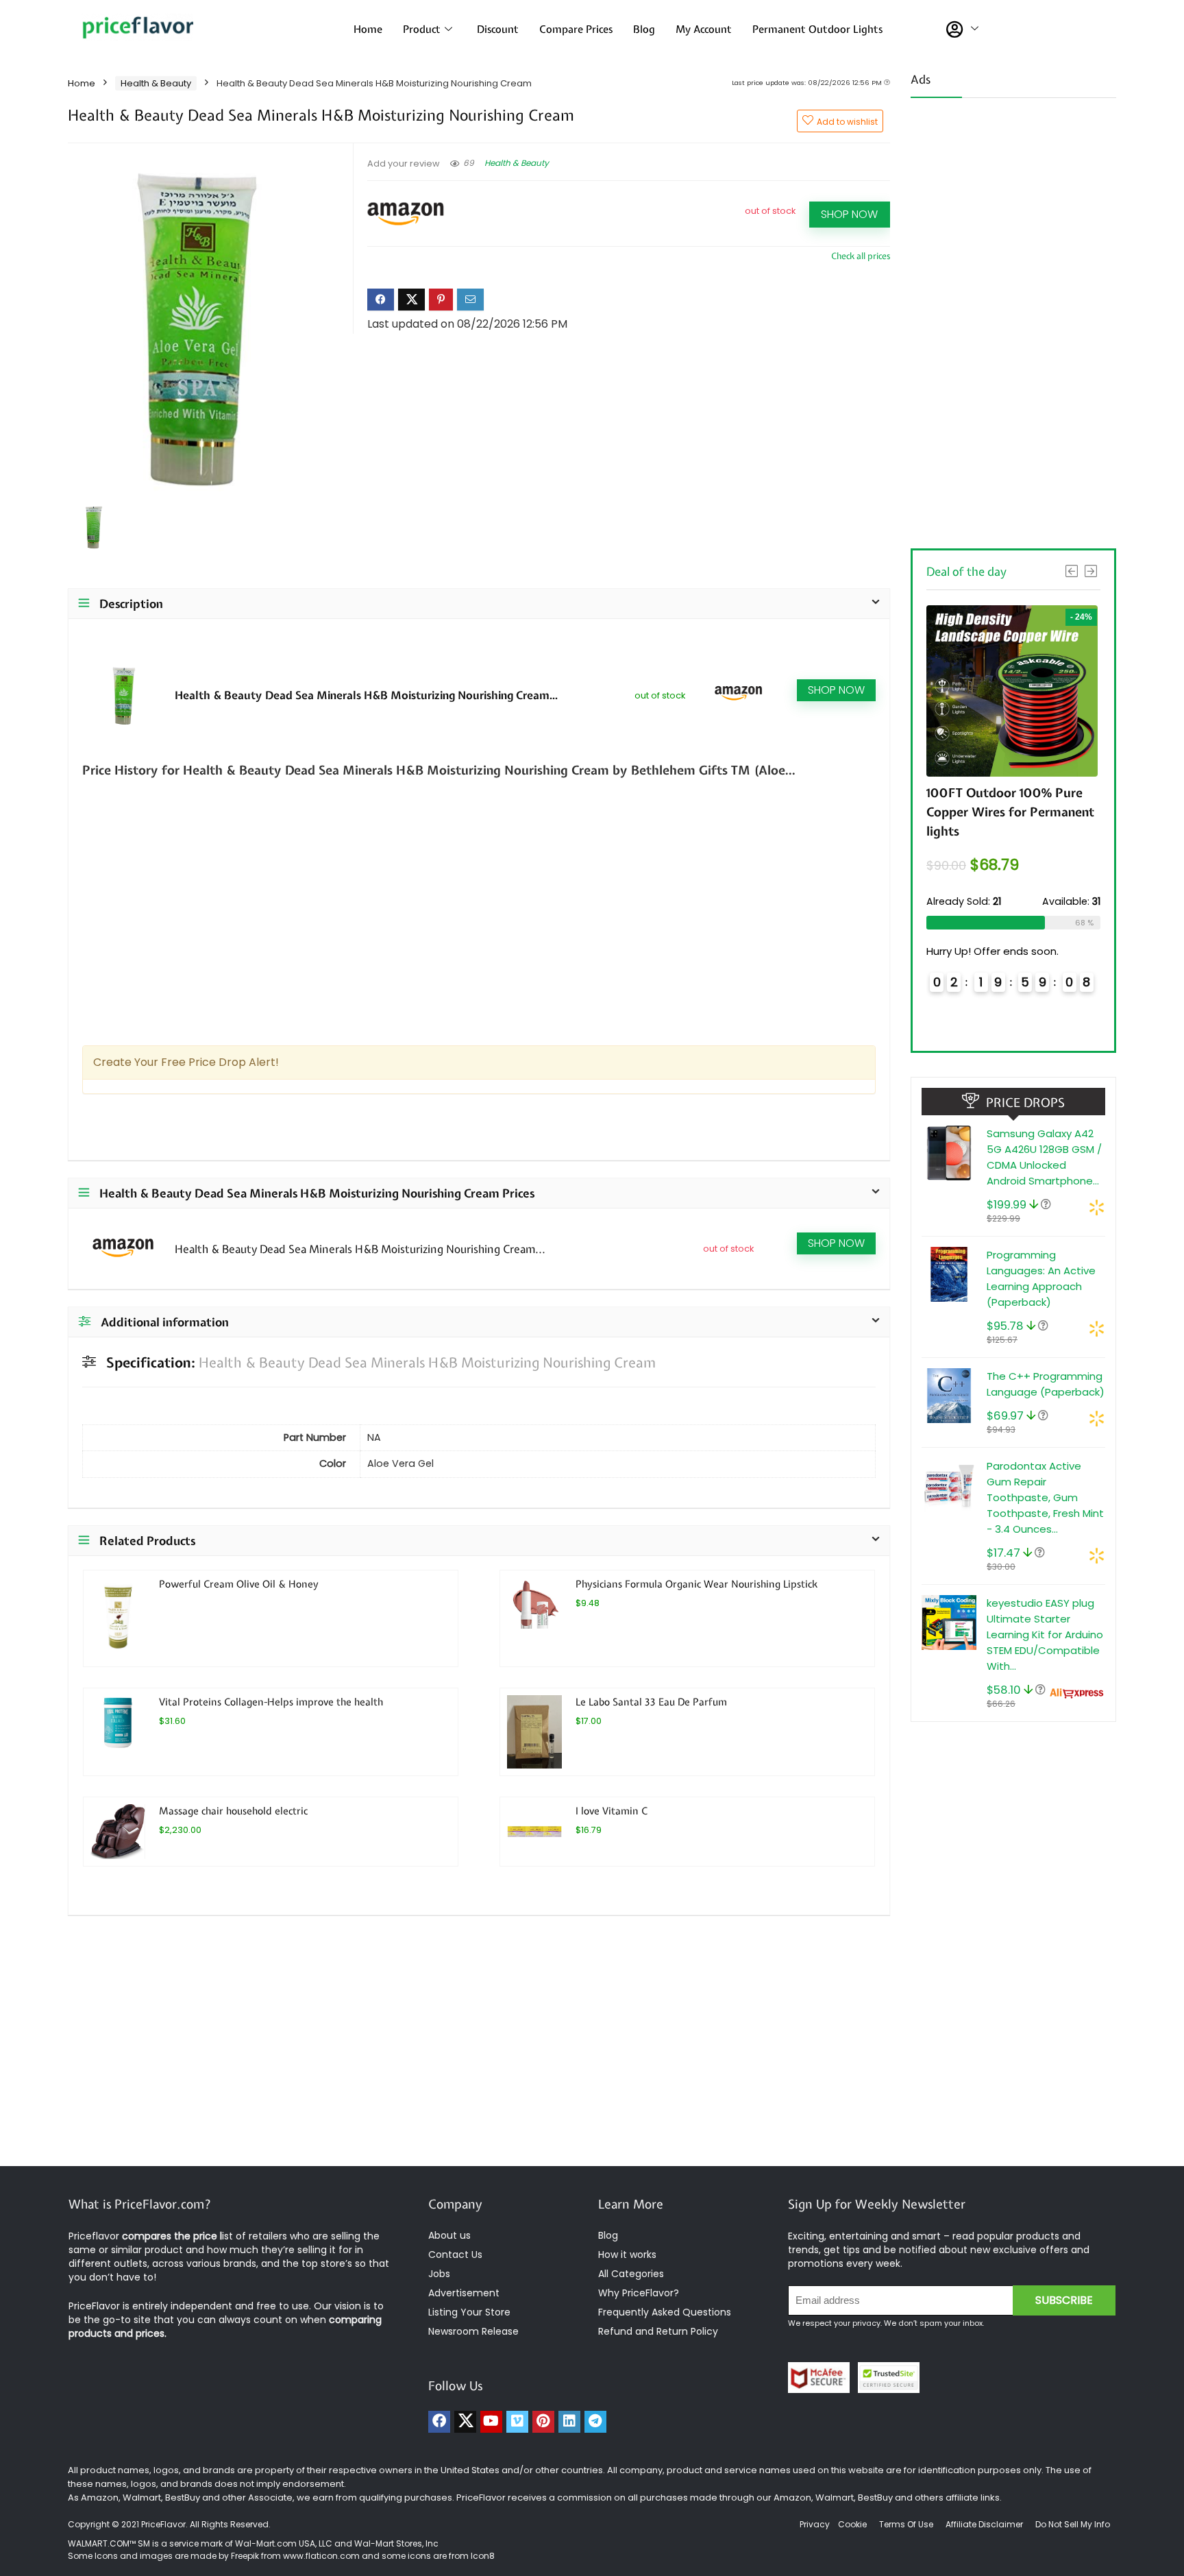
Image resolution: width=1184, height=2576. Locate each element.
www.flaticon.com (321, 2556)
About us (449, 2235)
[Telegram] (595, 2422)
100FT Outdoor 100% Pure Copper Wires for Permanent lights (1010, 812)
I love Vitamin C (612, 1811)
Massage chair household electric (233, 1811)
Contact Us (455, 2255)
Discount (498, 29)
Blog (644, 29)
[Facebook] (439, 2422)
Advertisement (464, 2293)
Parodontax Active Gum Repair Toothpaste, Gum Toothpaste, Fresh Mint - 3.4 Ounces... (1045, 1497)
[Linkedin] (569, 2422)
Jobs (439, 2274)
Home (368, 29)
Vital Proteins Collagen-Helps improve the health (271, 1702)
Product (422, 29)
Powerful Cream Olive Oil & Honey (239, 1584)
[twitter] (465, 2422)
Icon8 (483, 2556)
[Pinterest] (543, 2422)
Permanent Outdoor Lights (817, 29)
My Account (704, 29)
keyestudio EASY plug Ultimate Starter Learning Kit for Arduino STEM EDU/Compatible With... (1045, 1635)
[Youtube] (491, 2422)
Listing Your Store (471, 2312)
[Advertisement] (1013, 319)
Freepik (245, 2556)
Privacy (816, 2524)
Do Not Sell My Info (1073, 2524)
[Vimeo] (517, 2422)
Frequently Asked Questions (665, 2312)
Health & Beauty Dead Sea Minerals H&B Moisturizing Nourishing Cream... (366, 695)
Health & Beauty (156, 83)
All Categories (631, 2274)
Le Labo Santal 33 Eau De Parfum (651, 1702)
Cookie (852, 2524)
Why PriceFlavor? (639, 2293)
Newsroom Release (473, 2331)
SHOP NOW (849, 214)
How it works (627, 2255)
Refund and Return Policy (658, 2331)
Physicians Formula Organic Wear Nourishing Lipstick (696, 1584)
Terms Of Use (906, 2524)
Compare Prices (576, 29)
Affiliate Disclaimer (984, 2524)
